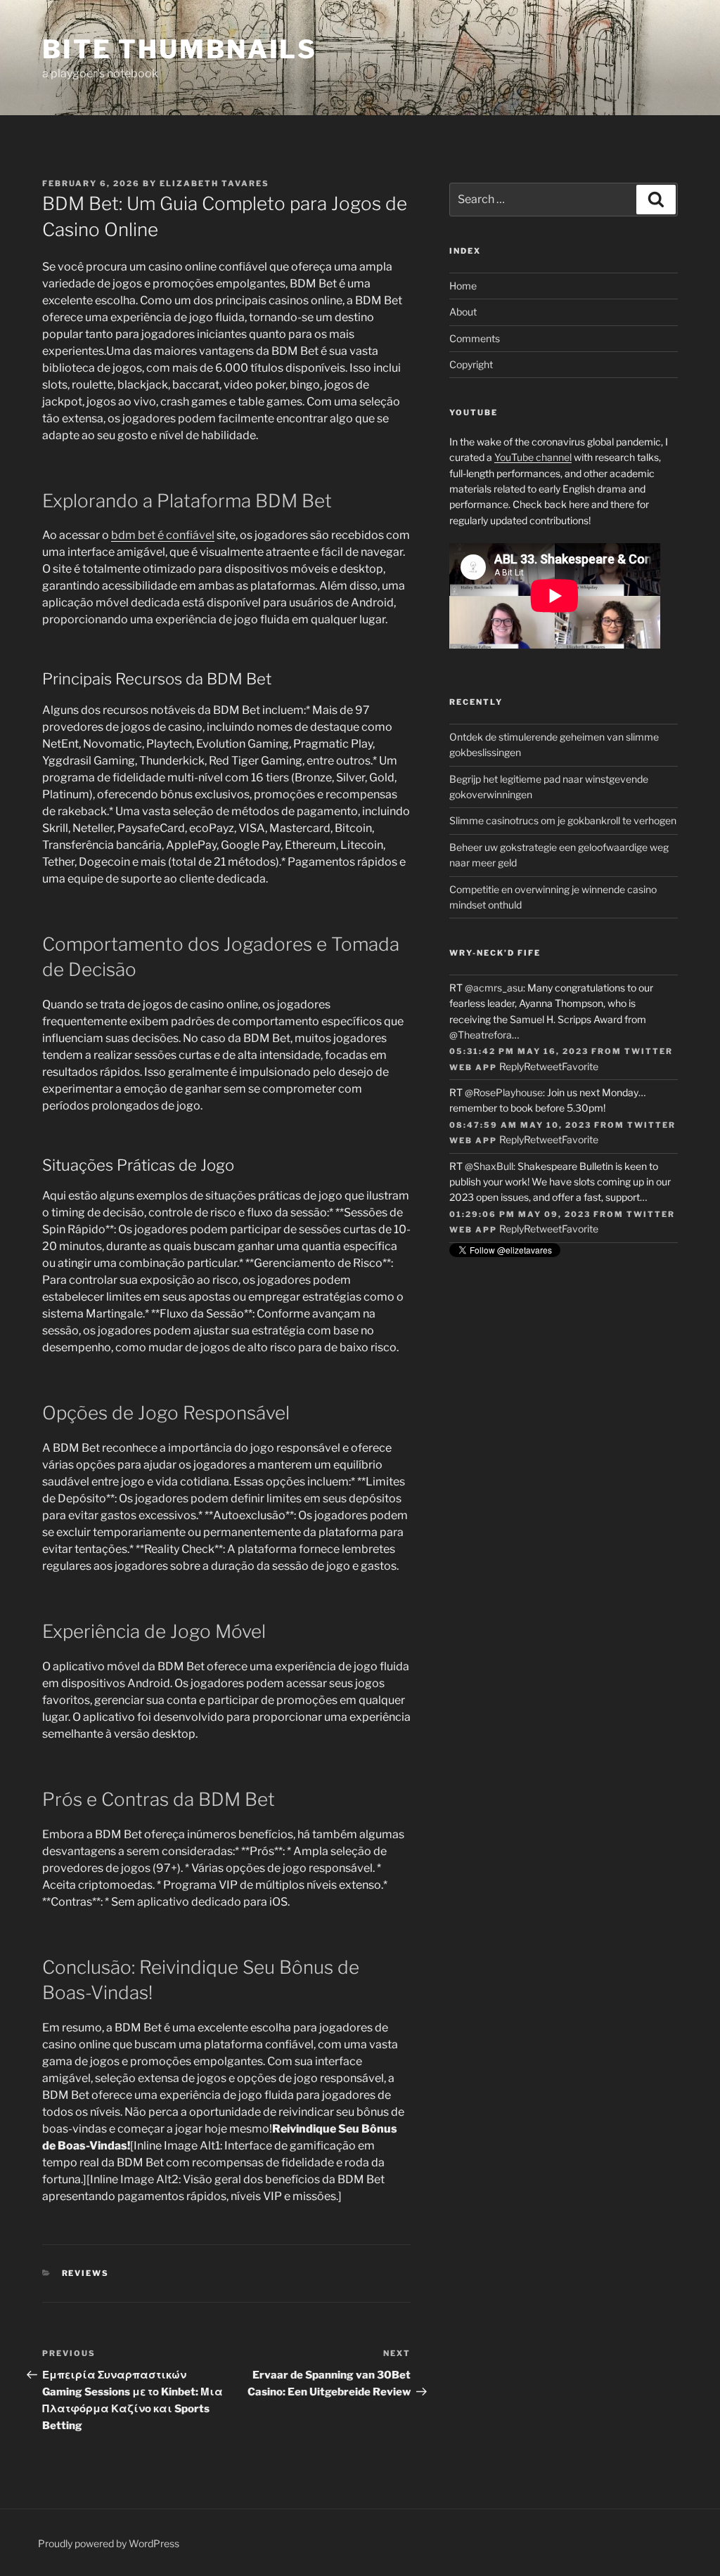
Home (463, 286)
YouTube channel (533, 457)
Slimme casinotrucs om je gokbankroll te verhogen (563, 820)
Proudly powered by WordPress (109, 2543)
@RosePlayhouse (504, 1092)
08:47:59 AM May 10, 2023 (520, 1125)
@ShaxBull (489, 1166)
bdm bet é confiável (163, 535)
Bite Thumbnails (180, 49)
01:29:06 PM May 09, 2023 (520, 1214)
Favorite (580, 1066)
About (463, 312)
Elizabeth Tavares (214, 183)
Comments (475, 338)
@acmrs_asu (494, 988)
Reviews (86, 2273)
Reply (512, 1066)
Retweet (543, 1066)
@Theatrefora (481, 1035)
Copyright (471, 364)
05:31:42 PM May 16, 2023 (519, 1051)
